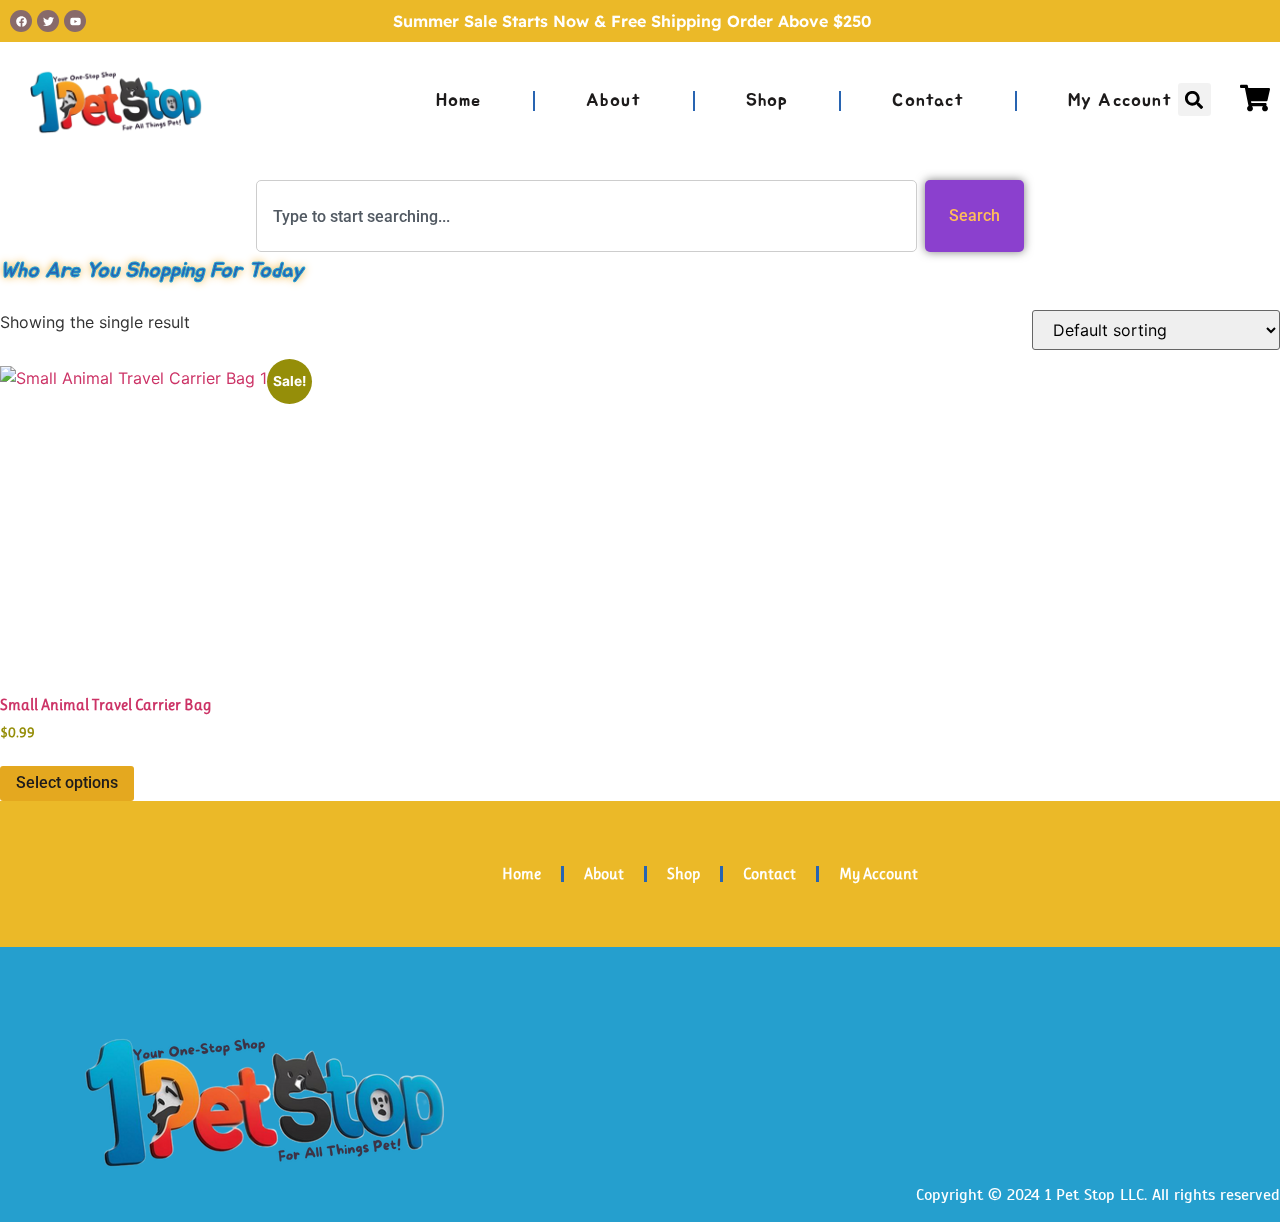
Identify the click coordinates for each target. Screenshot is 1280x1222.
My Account (1120, 101)
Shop (767, 101)
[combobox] (586, 216)
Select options (67, 782)
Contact (927, 101)
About (614, 101)
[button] (1194, 99)
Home (459, 101)
